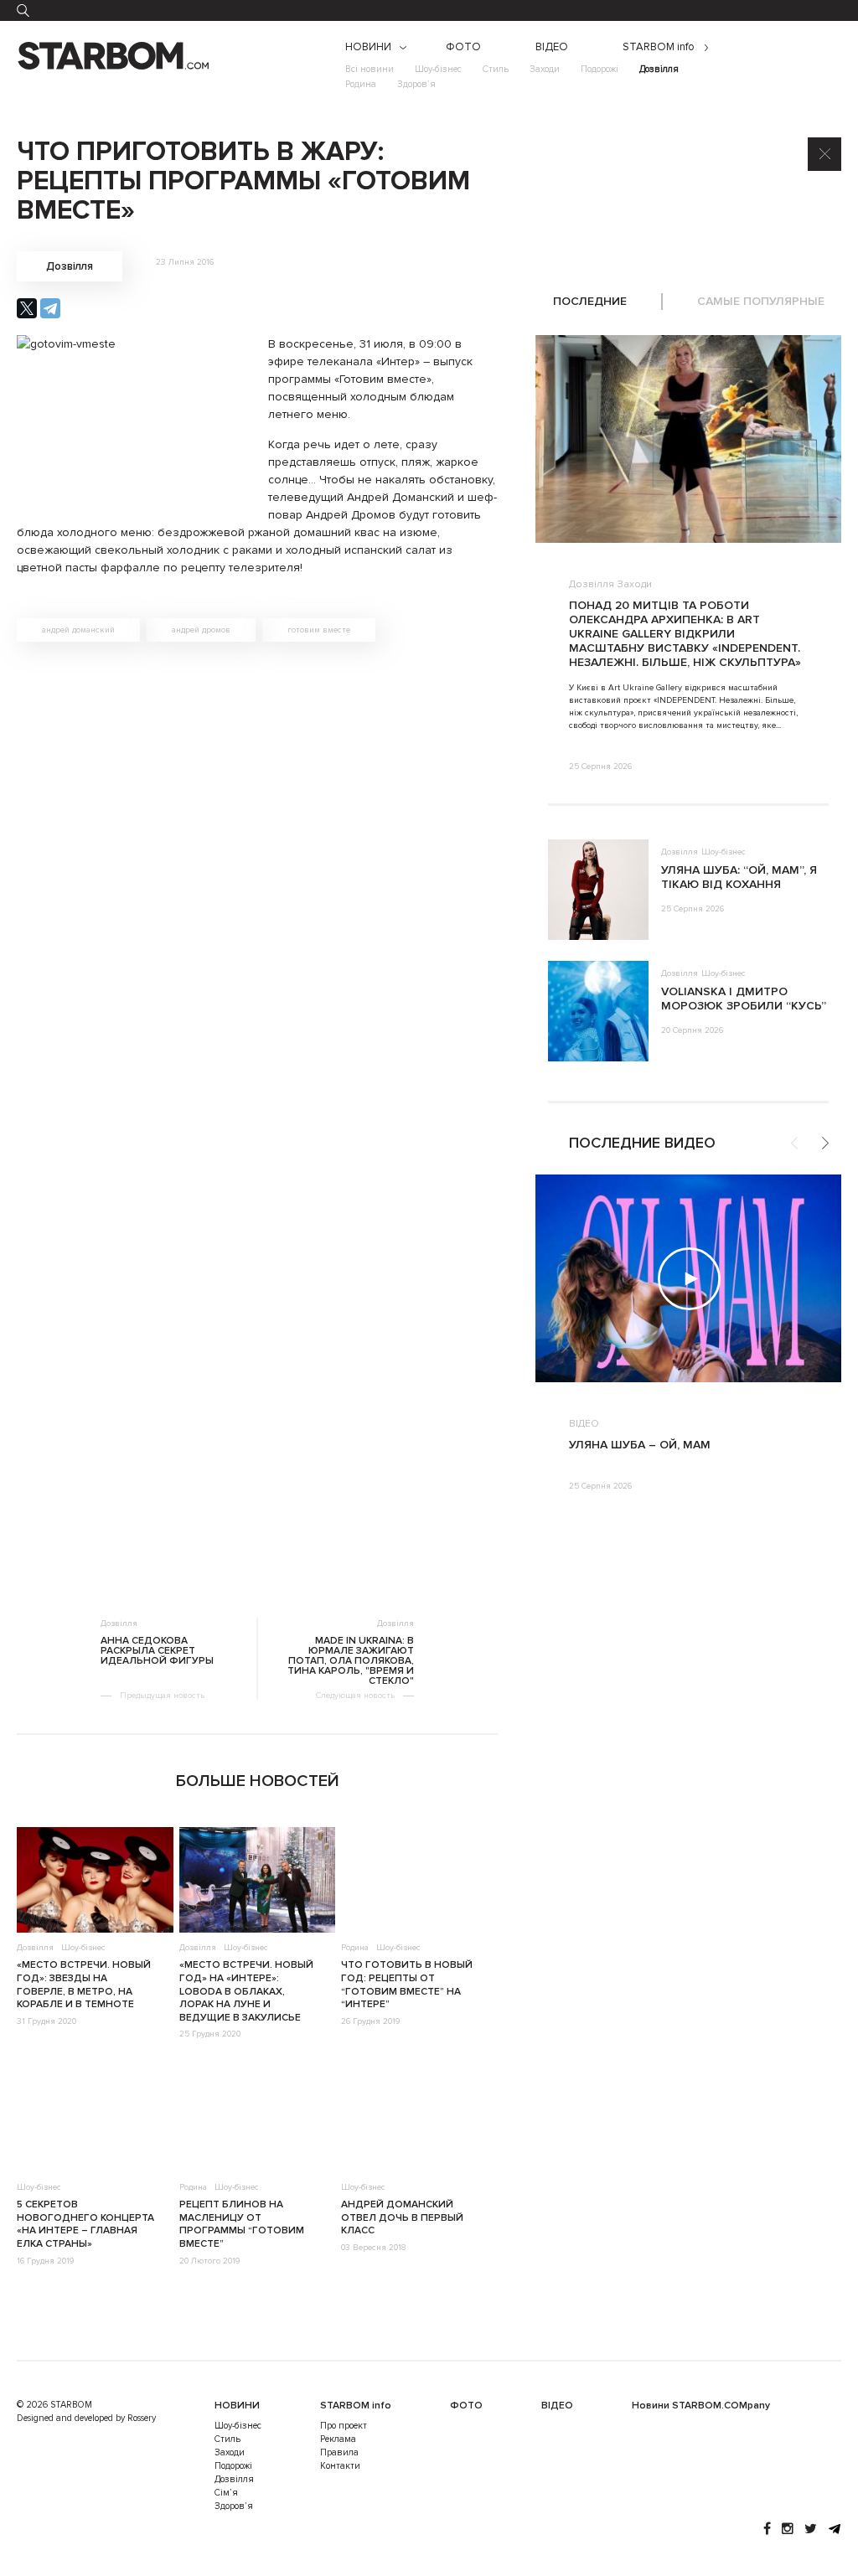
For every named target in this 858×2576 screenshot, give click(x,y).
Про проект (344, 2426)
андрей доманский (78, 630)
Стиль (496, 69)
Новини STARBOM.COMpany (701, 2406)
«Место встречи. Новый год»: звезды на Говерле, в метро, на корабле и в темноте (84, 1985)
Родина (361, 84)
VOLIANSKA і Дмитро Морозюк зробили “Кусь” (744, 999)
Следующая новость (355, 1696)
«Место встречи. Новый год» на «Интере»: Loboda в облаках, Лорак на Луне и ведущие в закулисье (246, 1991)
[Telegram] (50, 308)
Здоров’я (416, 84)
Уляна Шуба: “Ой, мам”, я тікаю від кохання (739, 877)
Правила (339, 2452)
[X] (27, 308)
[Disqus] (257, 892)
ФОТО (463, 47)
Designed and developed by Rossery (86, 2418)
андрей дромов (201, 630)
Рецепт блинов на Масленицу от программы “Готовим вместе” (242, 2224)
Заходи (545, 69)
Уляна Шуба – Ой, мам (640, 1445)
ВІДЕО (552, 47)
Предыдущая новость (162, 1696)
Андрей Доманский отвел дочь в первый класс (402, 2217)
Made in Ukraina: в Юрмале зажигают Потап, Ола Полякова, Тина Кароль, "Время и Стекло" (351, 1661)
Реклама (338, 2439)
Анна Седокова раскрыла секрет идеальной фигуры (157, 1651)
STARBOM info (659, 47)
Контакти (340, 2466)
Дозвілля (659, 69)
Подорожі (600, 69)
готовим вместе (319, 630)
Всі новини (370, 69)
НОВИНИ (368, 47)
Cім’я (226, 2493)
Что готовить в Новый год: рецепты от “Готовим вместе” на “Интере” (407, 1985)
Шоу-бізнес (438, 69)
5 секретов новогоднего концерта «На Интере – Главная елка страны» (85, 2224)
